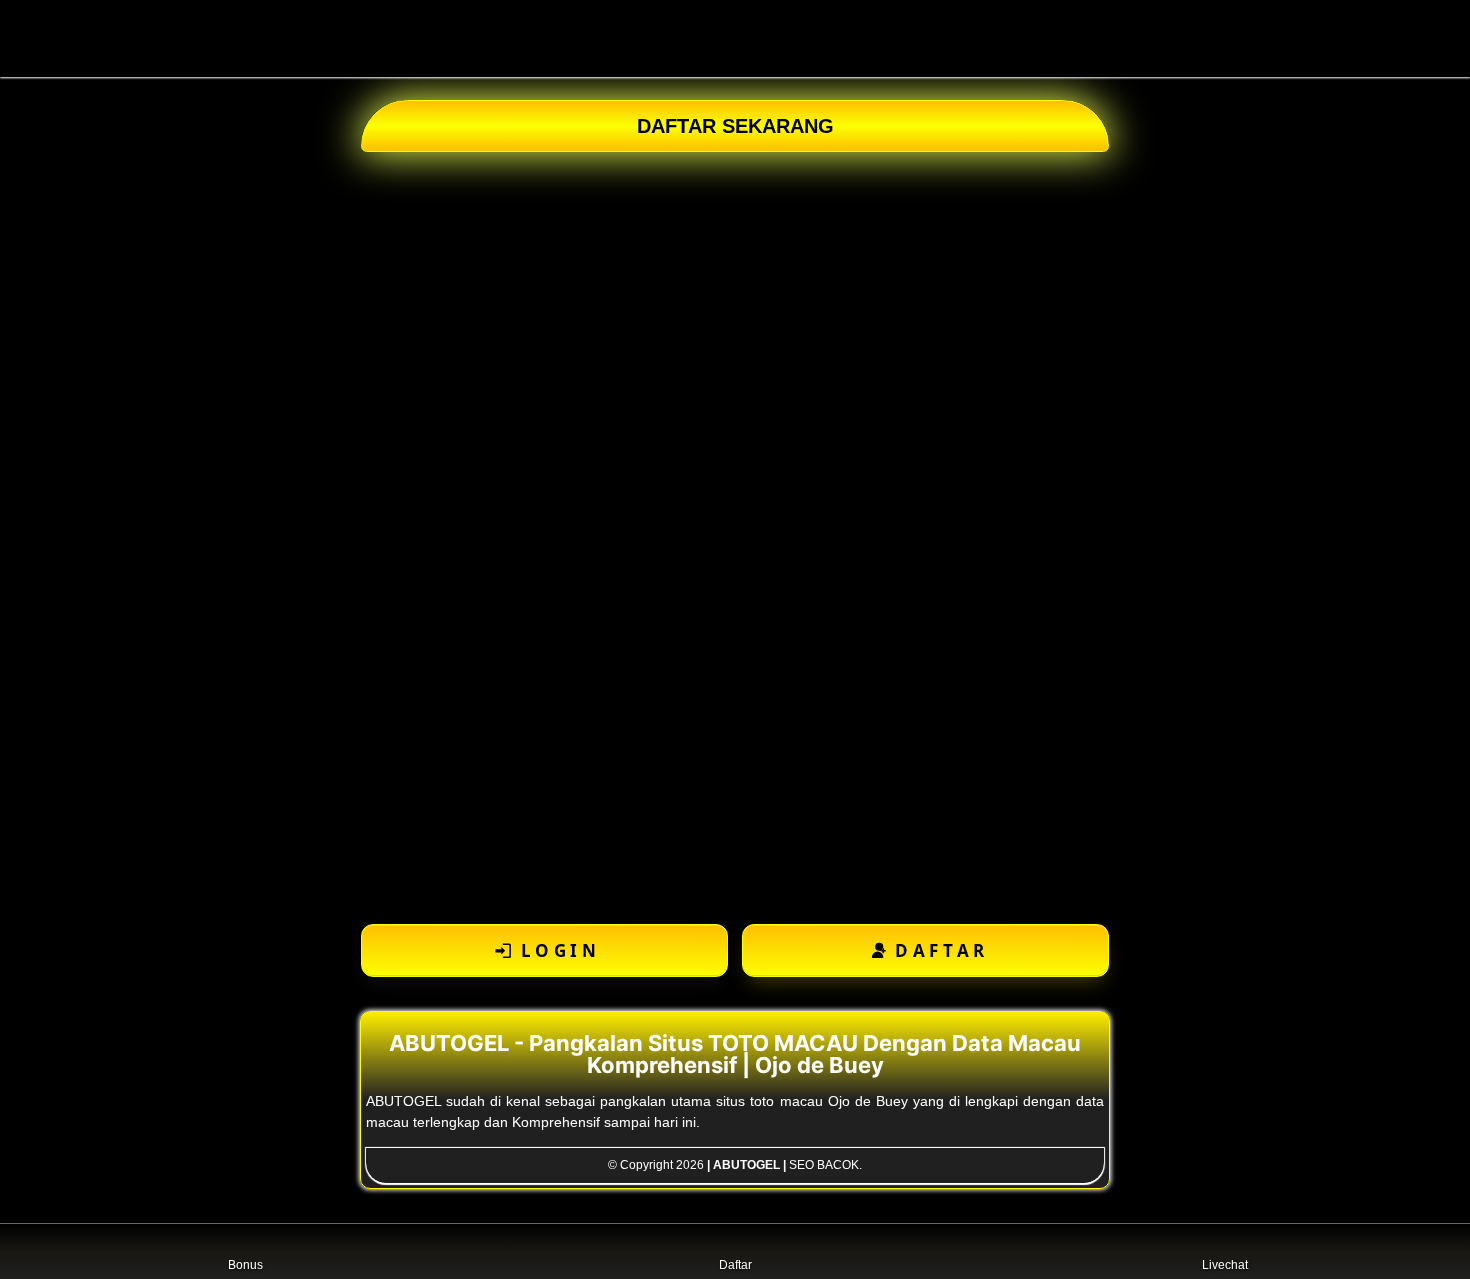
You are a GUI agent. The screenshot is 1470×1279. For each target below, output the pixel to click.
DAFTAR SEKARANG (735, 126)
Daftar (735, 1265)
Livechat (1225, 1265)
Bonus (245, 1265)
